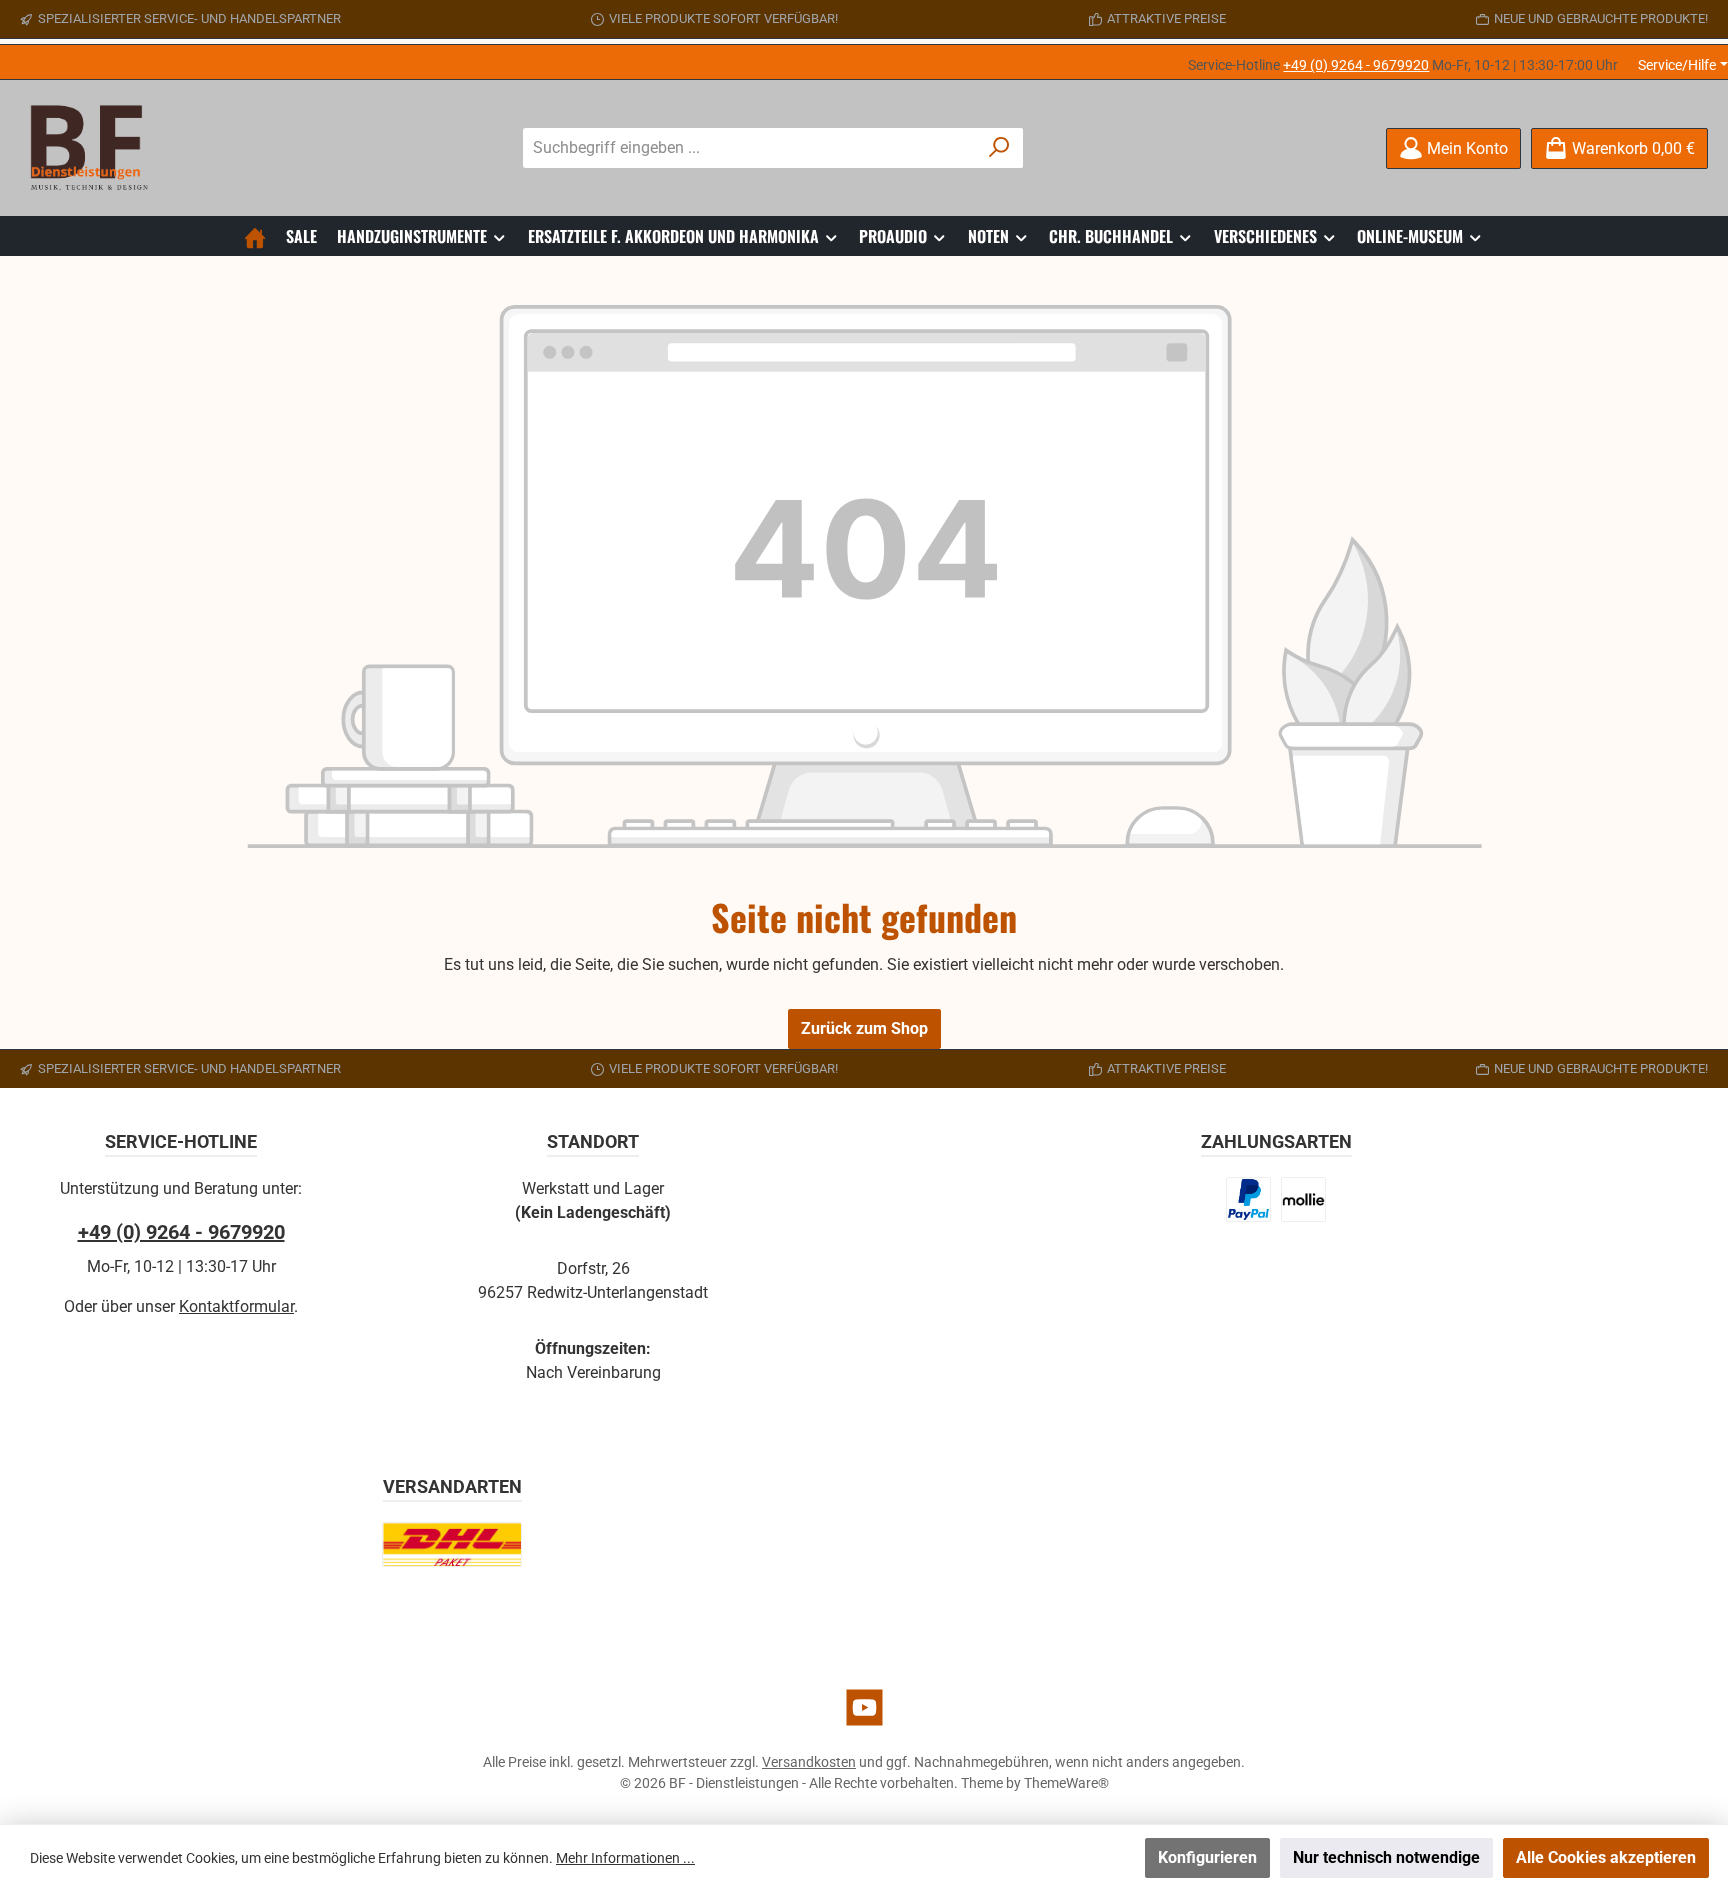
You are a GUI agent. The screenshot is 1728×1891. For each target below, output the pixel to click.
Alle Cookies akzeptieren (1606, 1857)
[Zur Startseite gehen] (95, 148)
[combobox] (750, 148)
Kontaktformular (236, 1306)
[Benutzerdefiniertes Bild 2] (1303, 1199)
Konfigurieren (1207, 1857)
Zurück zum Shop (864, 1028)
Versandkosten (809, 1762)
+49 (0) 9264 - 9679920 (1356, 65)
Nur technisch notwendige (1386, 1857)
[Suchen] (999, 148)
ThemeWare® (1066, 1783)
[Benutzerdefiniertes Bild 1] (1249, 1199)
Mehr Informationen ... (625, 1858)
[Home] (255, 236)
